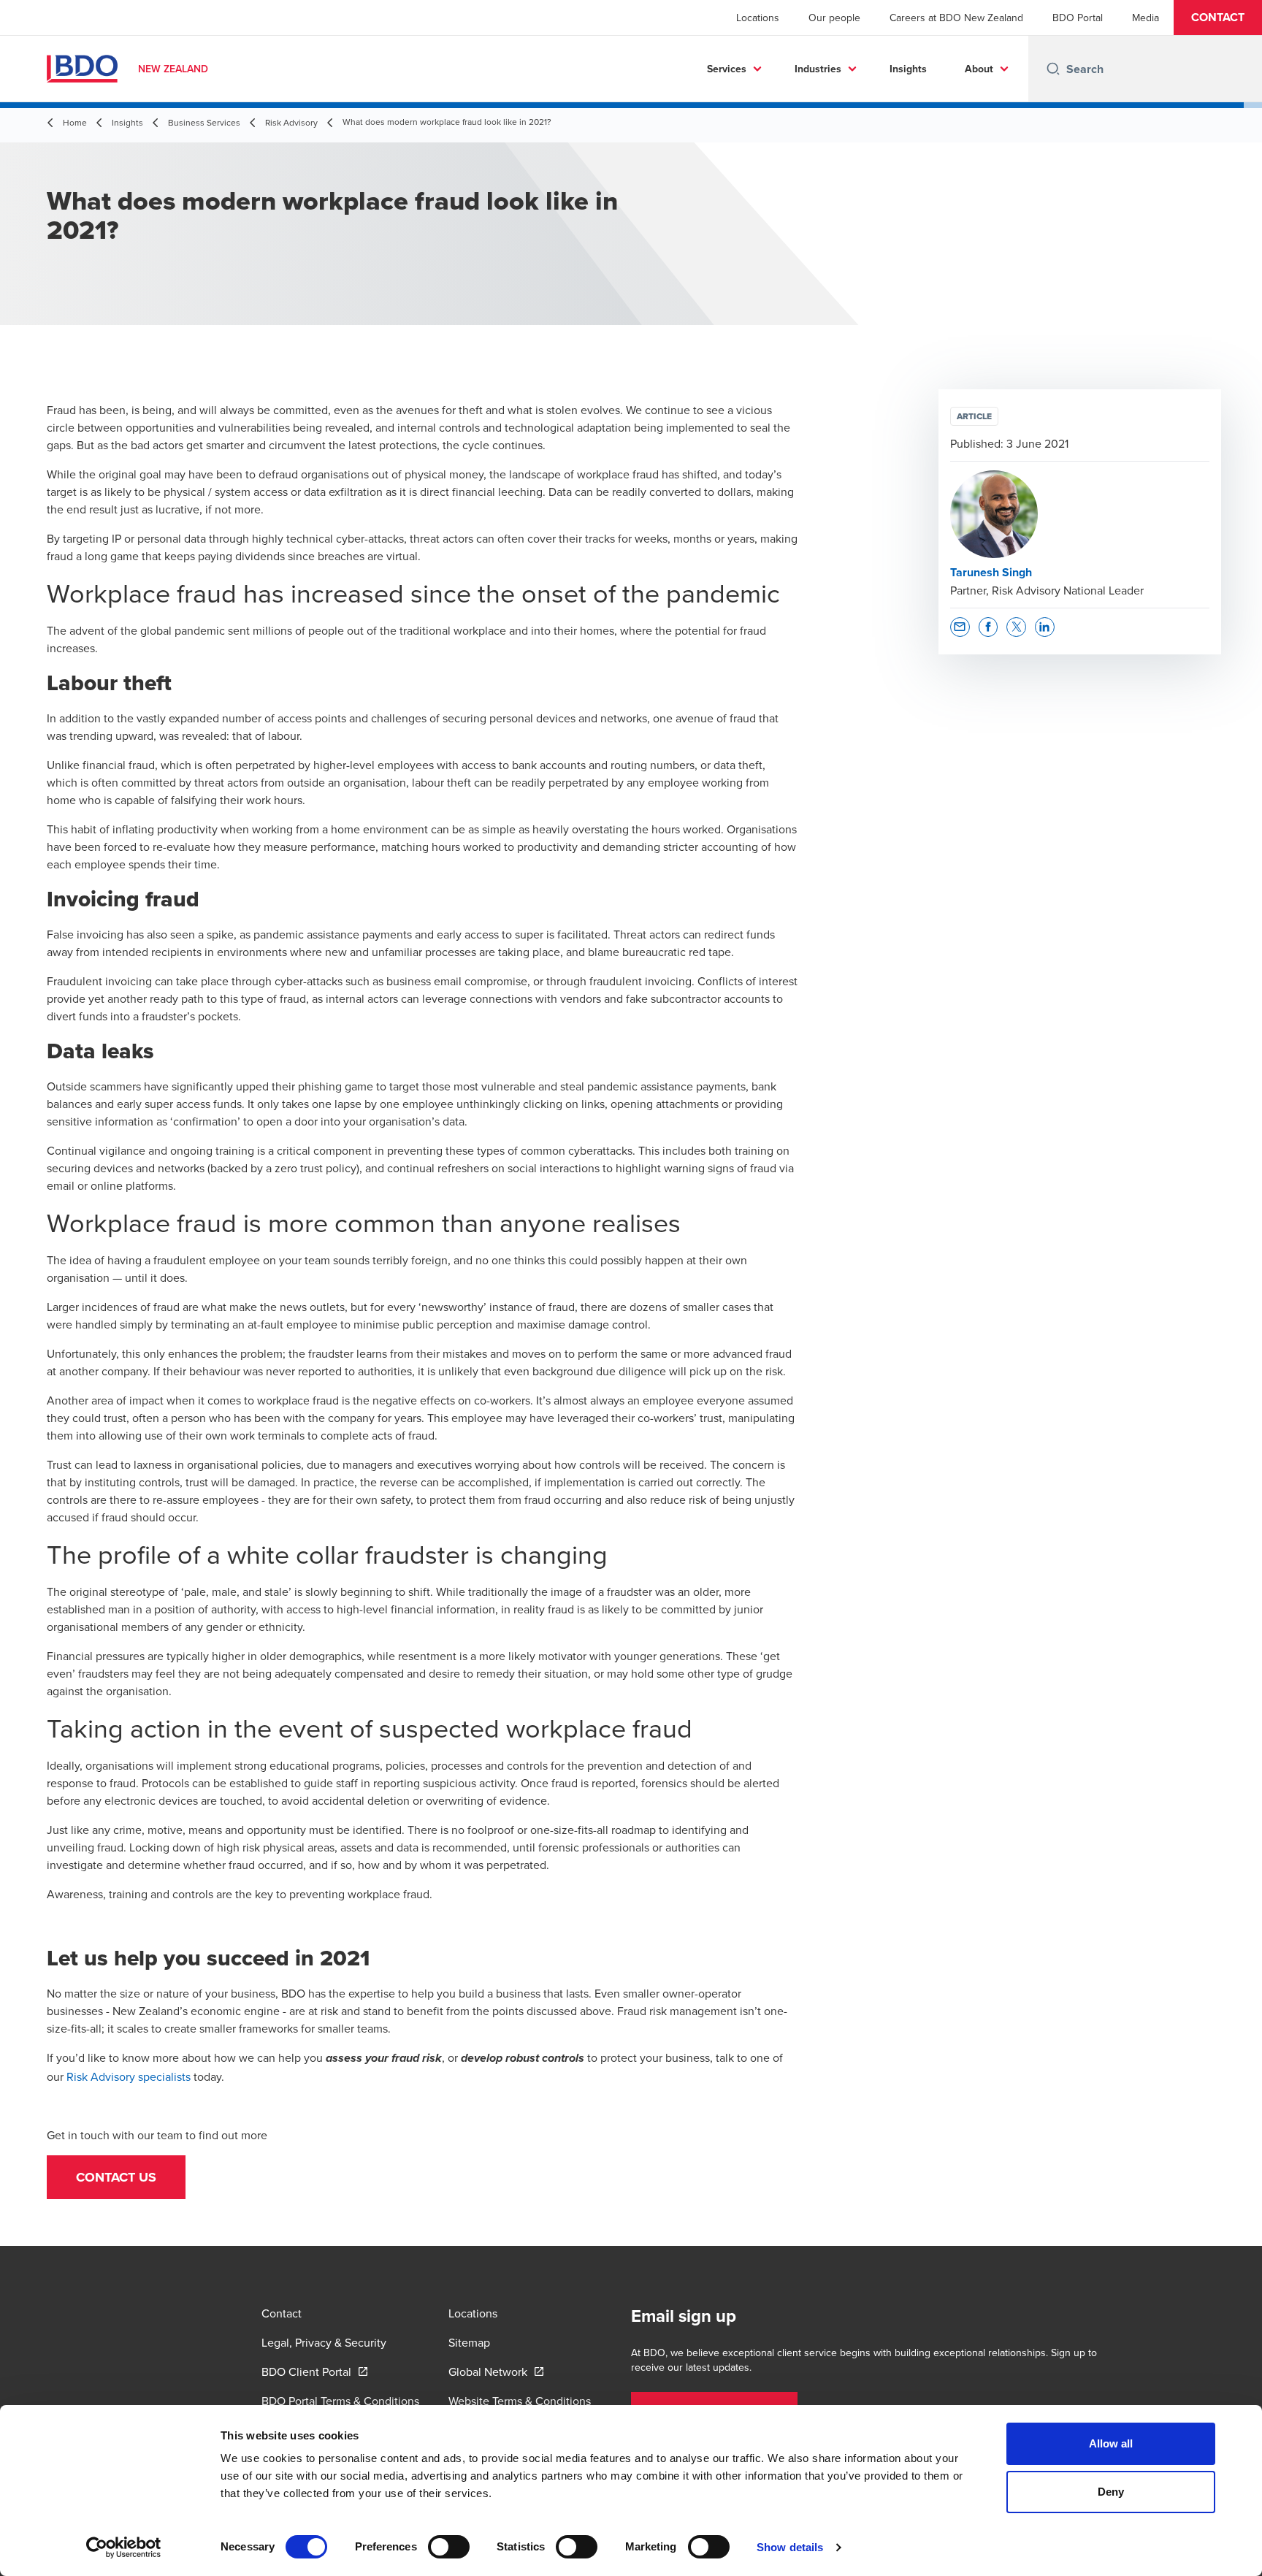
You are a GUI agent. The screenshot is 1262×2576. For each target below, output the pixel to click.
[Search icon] (1053, 69)
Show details (790, 2547)
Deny (1111, 2492)
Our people (834, 18)
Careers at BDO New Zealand (956, 18)
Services (727, 69)
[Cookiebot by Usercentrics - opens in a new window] (124, 2548)
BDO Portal (1078, 18)
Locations (758, 18)
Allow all (1111, 2443)
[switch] (449, 2547)
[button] (1218, 18)
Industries (818, 69)
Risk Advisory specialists (129, 2076)
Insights (908, 69)
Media (1146, 18)
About (979, 69)
